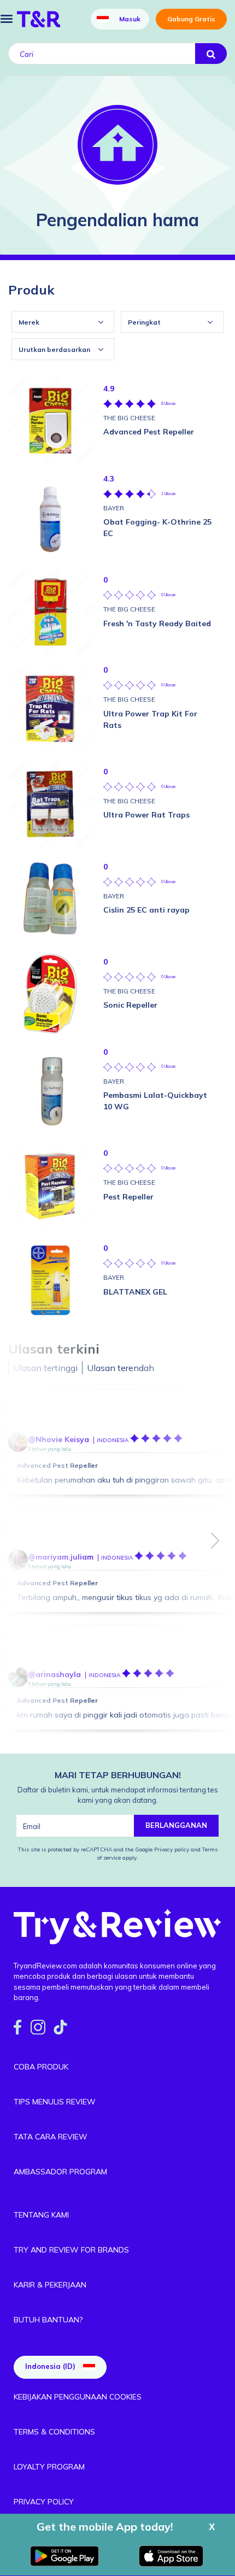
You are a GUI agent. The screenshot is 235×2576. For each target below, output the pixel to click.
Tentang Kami (41, 2215)
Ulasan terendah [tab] (121, 1368)
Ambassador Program (60, 2172)
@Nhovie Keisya (58, 1439)
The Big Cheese (129, 418)
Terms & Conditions (54, 2432)
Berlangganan (176, 1825)
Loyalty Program (49, 2467)
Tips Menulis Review (55, 2102)
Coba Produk (41, 2067)
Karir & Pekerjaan (50, 2285)
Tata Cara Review (51, 2137)
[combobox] (63, 322)
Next (215, 1540)
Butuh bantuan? (48, 2320)
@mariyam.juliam (61, 1557)
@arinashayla (54, 1674)
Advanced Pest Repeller (57, 1465)
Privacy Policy (44, 2502)
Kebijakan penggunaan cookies (78, 2397)
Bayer (114, 508)
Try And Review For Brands (71, 2250)
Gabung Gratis (191, 19)
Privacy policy (172, 1849)
